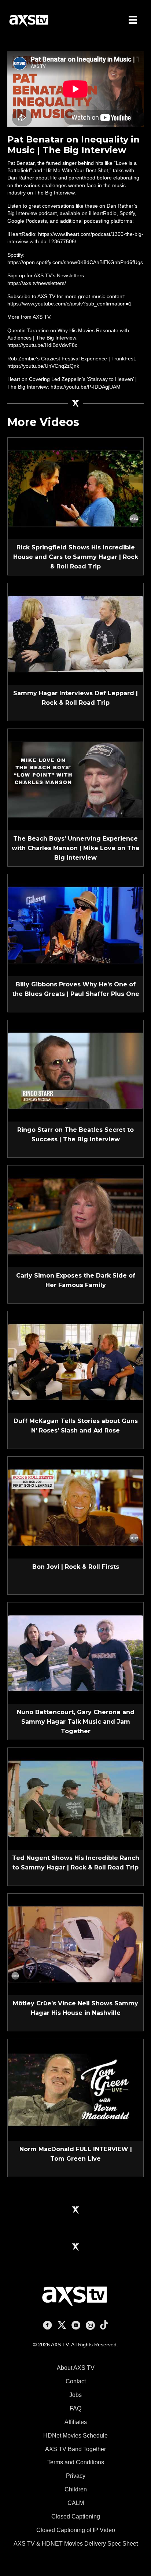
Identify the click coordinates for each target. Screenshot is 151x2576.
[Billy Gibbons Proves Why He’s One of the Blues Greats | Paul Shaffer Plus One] (75, 925)
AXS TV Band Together (75, 2449)
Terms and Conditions (76, 2462)
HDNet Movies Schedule (75, 2436)
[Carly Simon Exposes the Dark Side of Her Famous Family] (75, 1216)
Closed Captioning (76, 2516)
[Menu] (133, 20)
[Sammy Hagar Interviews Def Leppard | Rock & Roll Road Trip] (75, 634)
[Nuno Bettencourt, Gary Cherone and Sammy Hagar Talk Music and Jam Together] (75, 1653)
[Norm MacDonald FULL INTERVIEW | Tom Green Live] (75, 2090)
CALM (76, 2503)
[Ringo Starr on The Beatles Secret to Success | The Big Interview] (75, 1070)
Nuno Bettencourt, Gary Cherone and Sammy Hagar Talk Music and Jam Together (76, 1722)
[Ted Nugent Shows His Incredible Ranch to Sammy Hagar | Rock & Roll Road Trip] (75, 1798)
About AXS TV (76, 2368)
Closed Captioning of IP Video (76, 2530)
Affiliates (76, 2422)
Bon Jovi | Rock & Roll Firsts (76, 1567)
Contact (76, 2381)
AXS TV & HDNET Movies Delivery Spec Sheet (76, 2544)
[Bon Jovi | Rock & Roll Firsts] (75, 1507)
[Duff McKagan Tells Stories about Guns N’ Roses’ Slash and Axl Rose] (75, 1361)
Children (76, 2489)
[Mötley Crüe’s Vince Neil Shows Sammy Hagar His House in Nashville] (75, 1944)
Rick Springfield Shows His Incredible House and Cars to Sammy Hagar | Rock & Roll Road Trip (76, 557)
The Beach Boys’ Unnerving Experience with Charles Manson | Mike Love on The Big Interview (76, 848)
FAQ (75, 2408)
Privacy (76, 2476)
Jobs (75, 2395)
